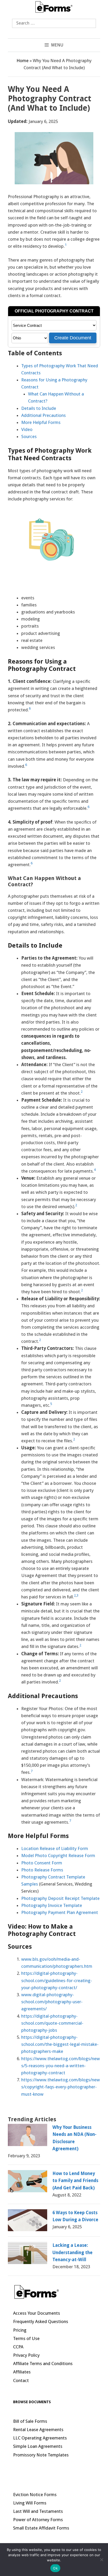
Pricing (20, 2330)
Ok (55, 2568)
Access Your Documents (37, 2313)
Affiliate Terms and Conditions (43, 2364)
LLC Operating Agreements (40, 2438)
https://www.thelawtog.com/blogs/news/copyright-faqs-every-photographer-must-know (61, 2087)
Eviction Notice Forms (35, 2495)
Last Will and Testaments (38, 2511)
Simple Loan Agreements (38, 2446)
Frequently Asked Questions (41, 2321)
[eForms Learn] (54, 6)
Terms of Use (26, 2338)
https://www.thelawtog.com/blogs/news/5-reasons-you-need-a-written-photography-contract (61, 2066)
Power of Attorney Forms (38, 2520)
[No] (101, 2560)
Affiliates (22, 2372)
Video (27, 429)
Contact (21, 2380)
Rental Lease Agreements (38, 2430)
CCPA (18, 2347)
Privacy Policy (26, 2355)
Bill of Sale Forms (30, 2421)
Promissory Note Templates (41, 2455)
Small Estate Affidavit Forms (41, 2528)
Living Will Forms (30, 2503)
